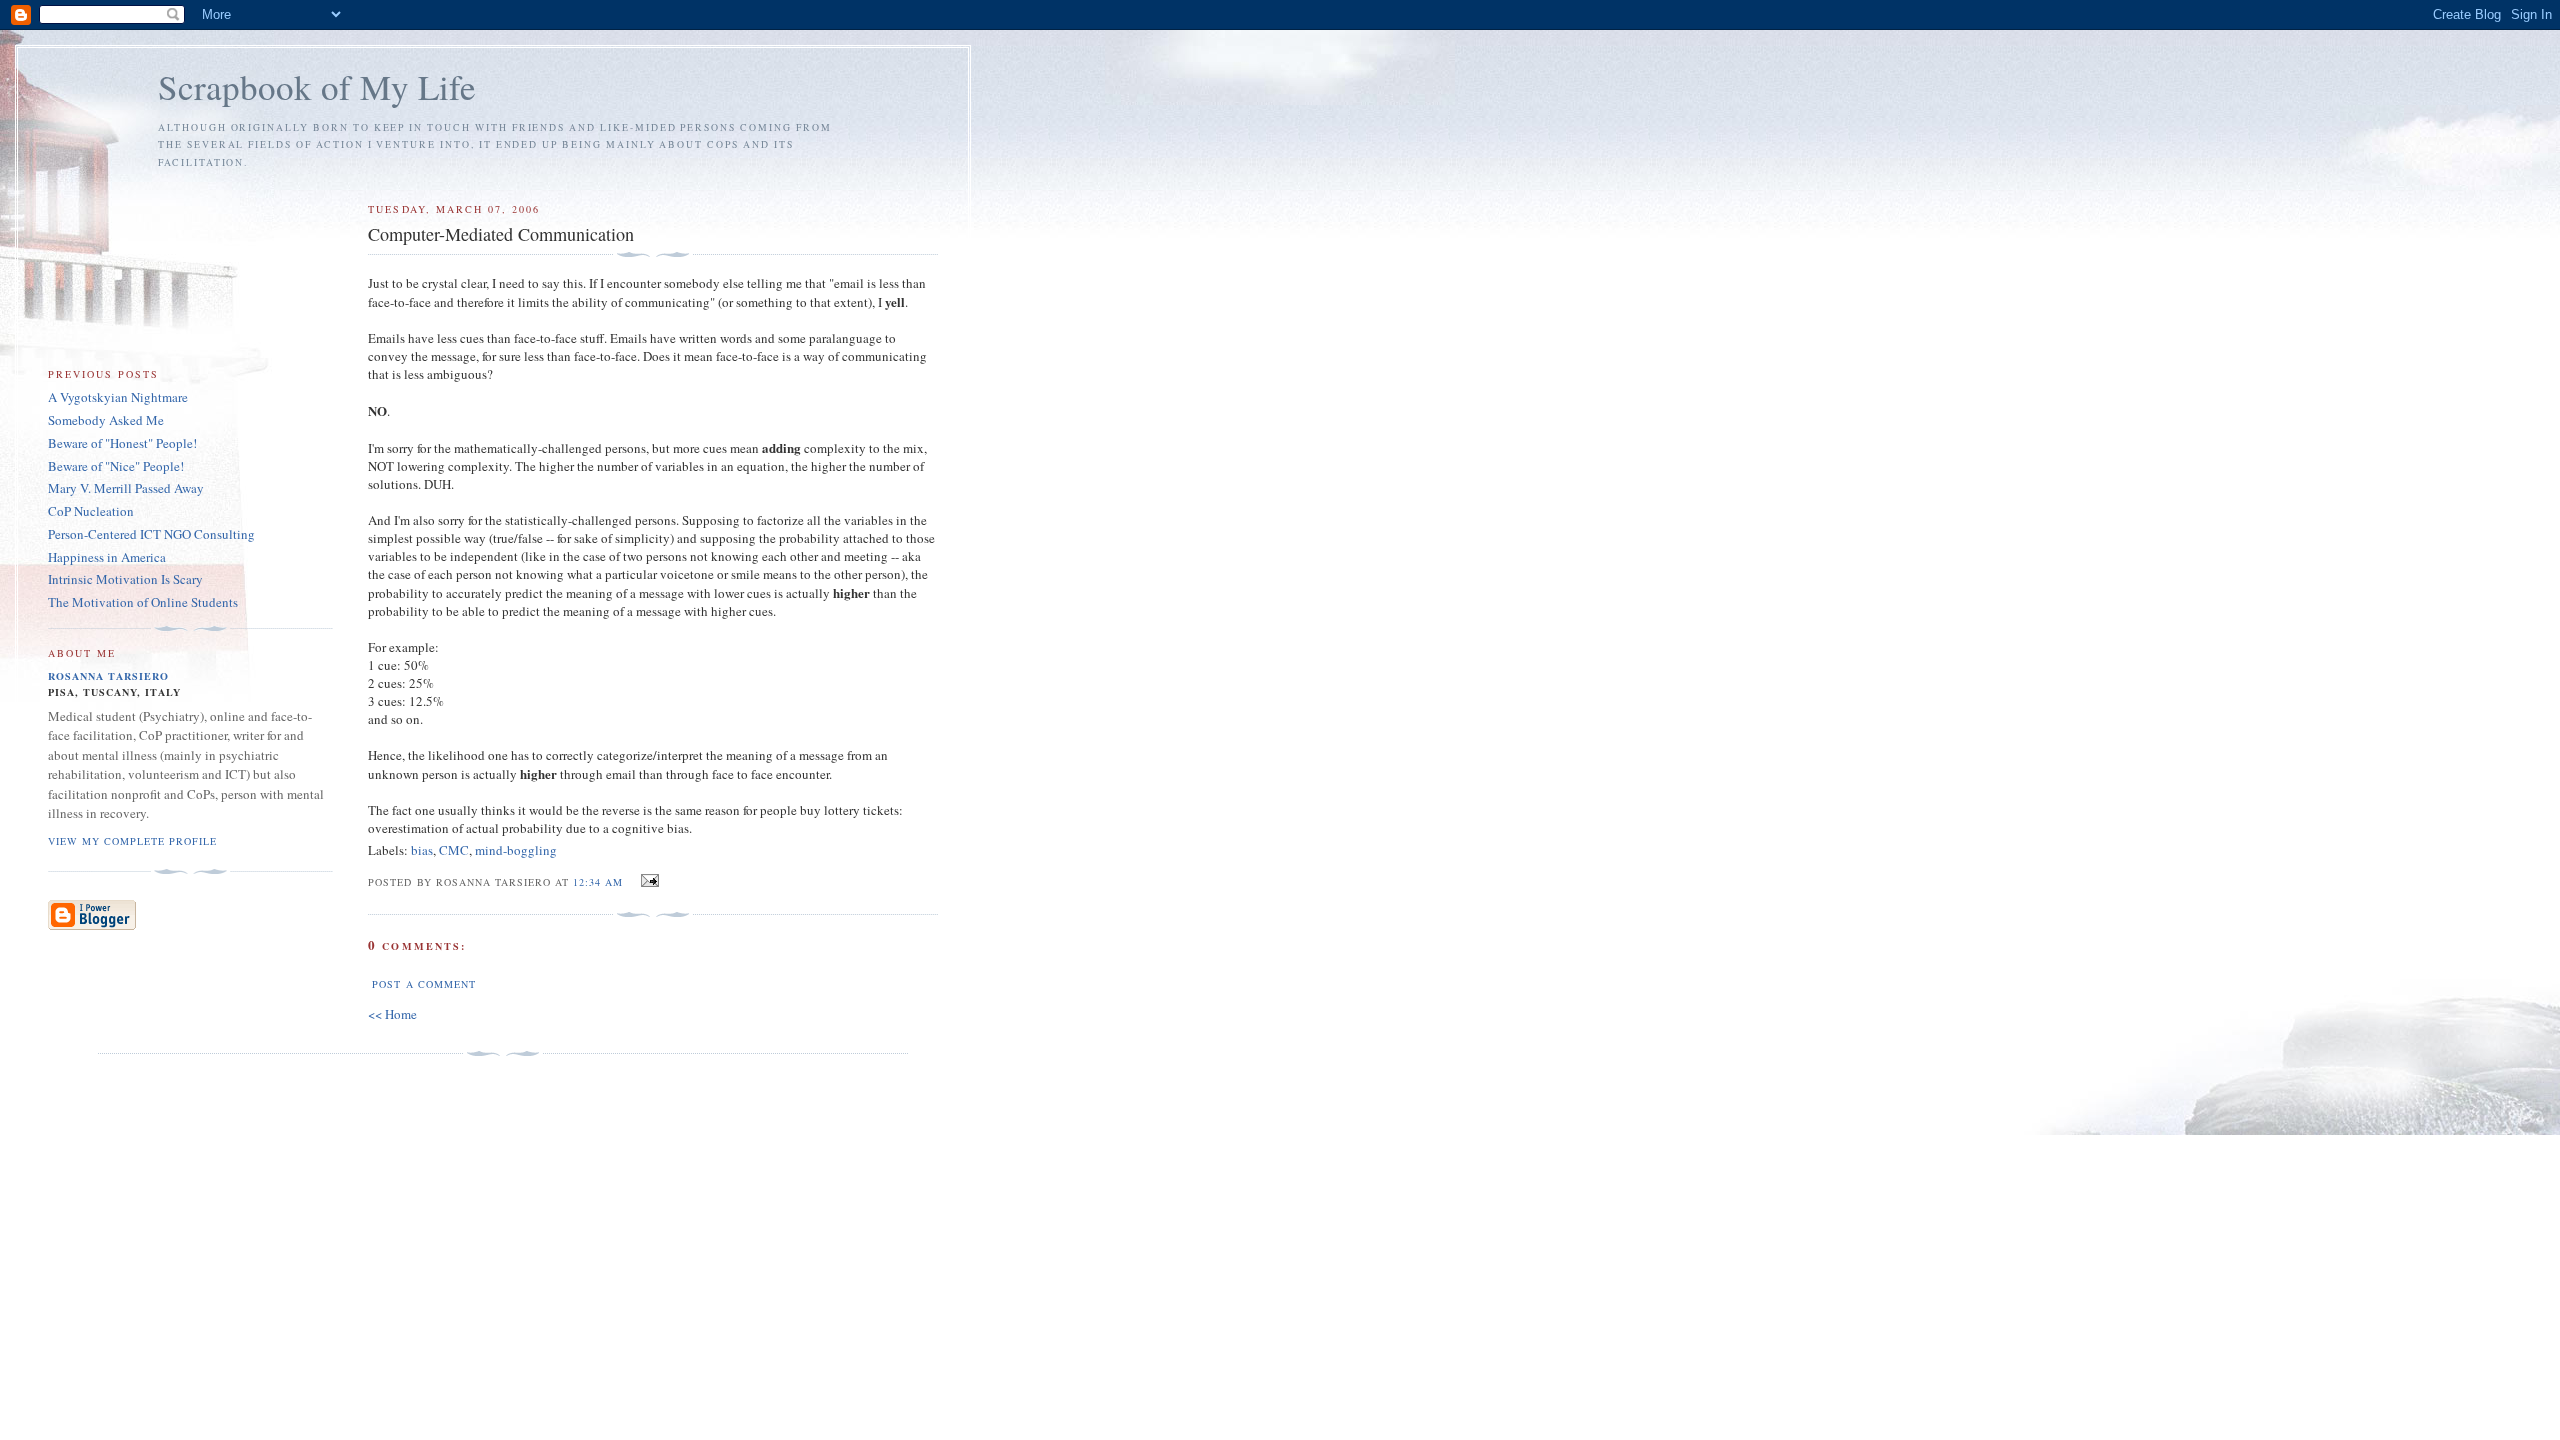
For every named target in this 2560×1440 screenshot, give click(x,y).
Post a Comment (423, 984)
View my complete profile (132, 841)
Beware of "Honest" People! (122, 443)
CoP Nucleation (91, 511)
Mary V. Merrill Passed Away (126, 488)
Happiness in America (107, 557)
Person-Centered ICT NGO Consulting (151, 534)
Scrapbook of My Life (317, 86)
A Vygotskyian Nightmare (118, 397)
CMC (454, 850)
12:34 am (598, 882)
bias (422, 850)
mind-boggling (516, 850)
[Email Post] (646, 881)
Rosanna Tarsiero (108, 676)
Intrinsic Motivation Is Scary (125, 579)
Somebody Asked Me (106, 420)
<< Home (392, 1014)
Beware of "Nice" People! (116, 466)
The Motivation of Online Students (143, 602)
